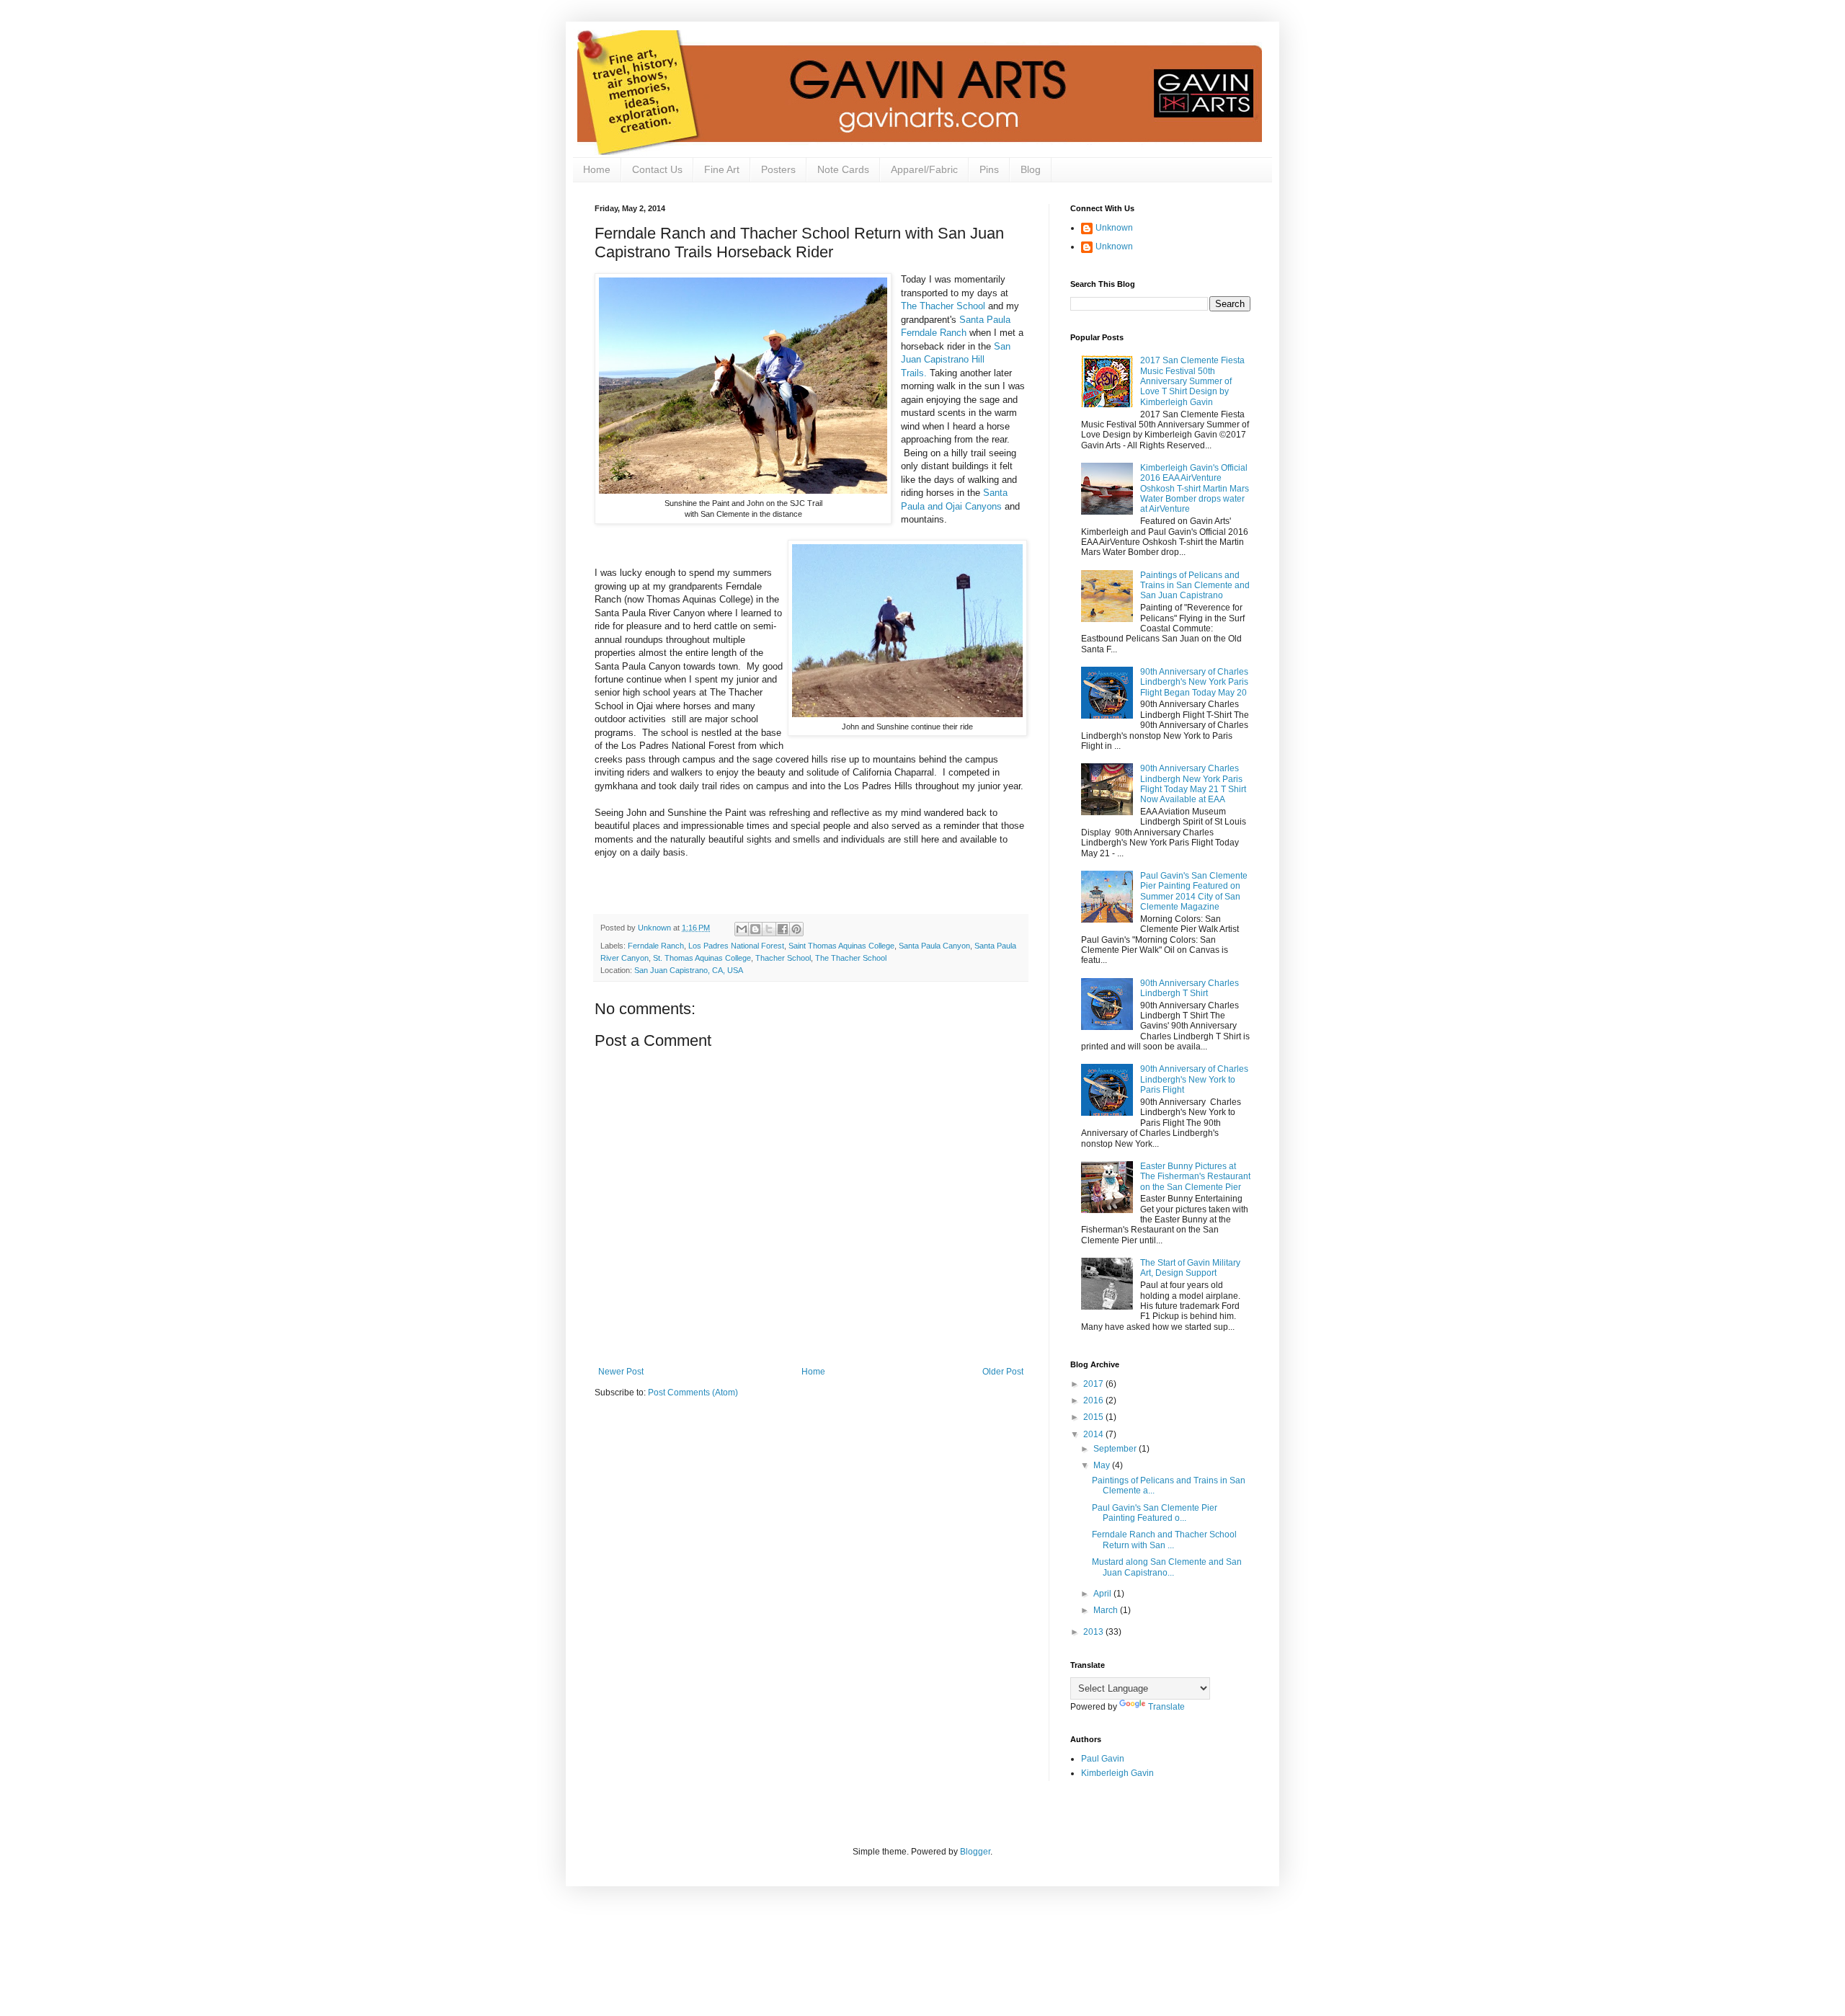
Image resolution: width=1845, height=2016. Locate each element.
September (1116, 1449)
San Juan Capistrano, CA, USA (689, 970)
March (1107, 1610)
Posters (778, 169)
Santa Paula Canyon (934, 946)
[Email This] (742, 929)
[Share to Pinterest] (796, 929)
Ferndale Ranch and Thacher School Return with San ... (1164, 1540)
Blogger (975, 1852)
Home (597, 169)
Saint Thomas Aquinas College (841, 946)
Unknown (1114, 228)
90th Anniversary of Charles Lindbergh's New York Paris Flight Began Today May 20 (1194, 682)
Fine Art (722, 169)
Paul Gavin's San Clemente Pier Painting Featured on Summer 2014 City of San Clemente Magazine (1194, 891)
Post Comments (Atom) (693, 1393)
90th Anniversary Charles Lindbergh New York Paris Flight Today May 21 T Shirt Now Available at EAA (1193, 784)
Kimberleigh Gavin (1117, 1773)
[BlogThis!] (755, 929)
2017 (1094, 1384)
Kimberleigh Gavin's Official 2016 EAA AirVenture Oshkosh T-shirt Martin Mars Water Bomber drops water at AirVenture (1195, 489)
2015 (1094, 1417)
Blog (1031, 169)
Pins (989, 169)
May (1103, 1465)
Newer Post (621, 1372)
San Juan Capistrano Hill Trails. (956, 360)
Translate (1166, 1707)
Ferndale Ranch (656, 946)
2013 (1094, 1632)
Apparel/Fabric (924, 169)
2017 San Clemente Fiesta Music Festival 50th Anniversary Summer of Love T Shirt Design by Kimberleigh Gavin (1192, 381)
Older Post (1003, 1372)
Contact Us (657, 169)
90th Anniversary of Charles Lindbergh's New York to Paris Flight (1194, 1079)
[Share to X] (769, 929)
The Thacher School (944, 306)
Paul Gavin (1103, 1759)
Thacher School (783, 958)
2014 (1094, 1434)
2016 (1094, 1400)
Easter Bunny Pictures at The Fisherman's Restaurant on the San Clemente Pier (1195, 1177)
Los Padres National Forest (736, 946)
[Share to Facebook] (783, 929)
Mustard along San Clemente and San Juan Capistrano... (1167, 1567)
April (1103, 1594)
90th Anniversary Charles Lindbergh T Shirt (1190, 988)
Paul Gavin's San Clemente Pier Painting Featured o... (1155, 1513)
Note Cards (843, 169)
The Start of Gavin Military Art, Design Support (1190, 1268)
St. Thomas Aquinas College (702, 958)
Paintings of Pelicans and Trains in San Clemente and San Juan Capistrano (1195, 586)
